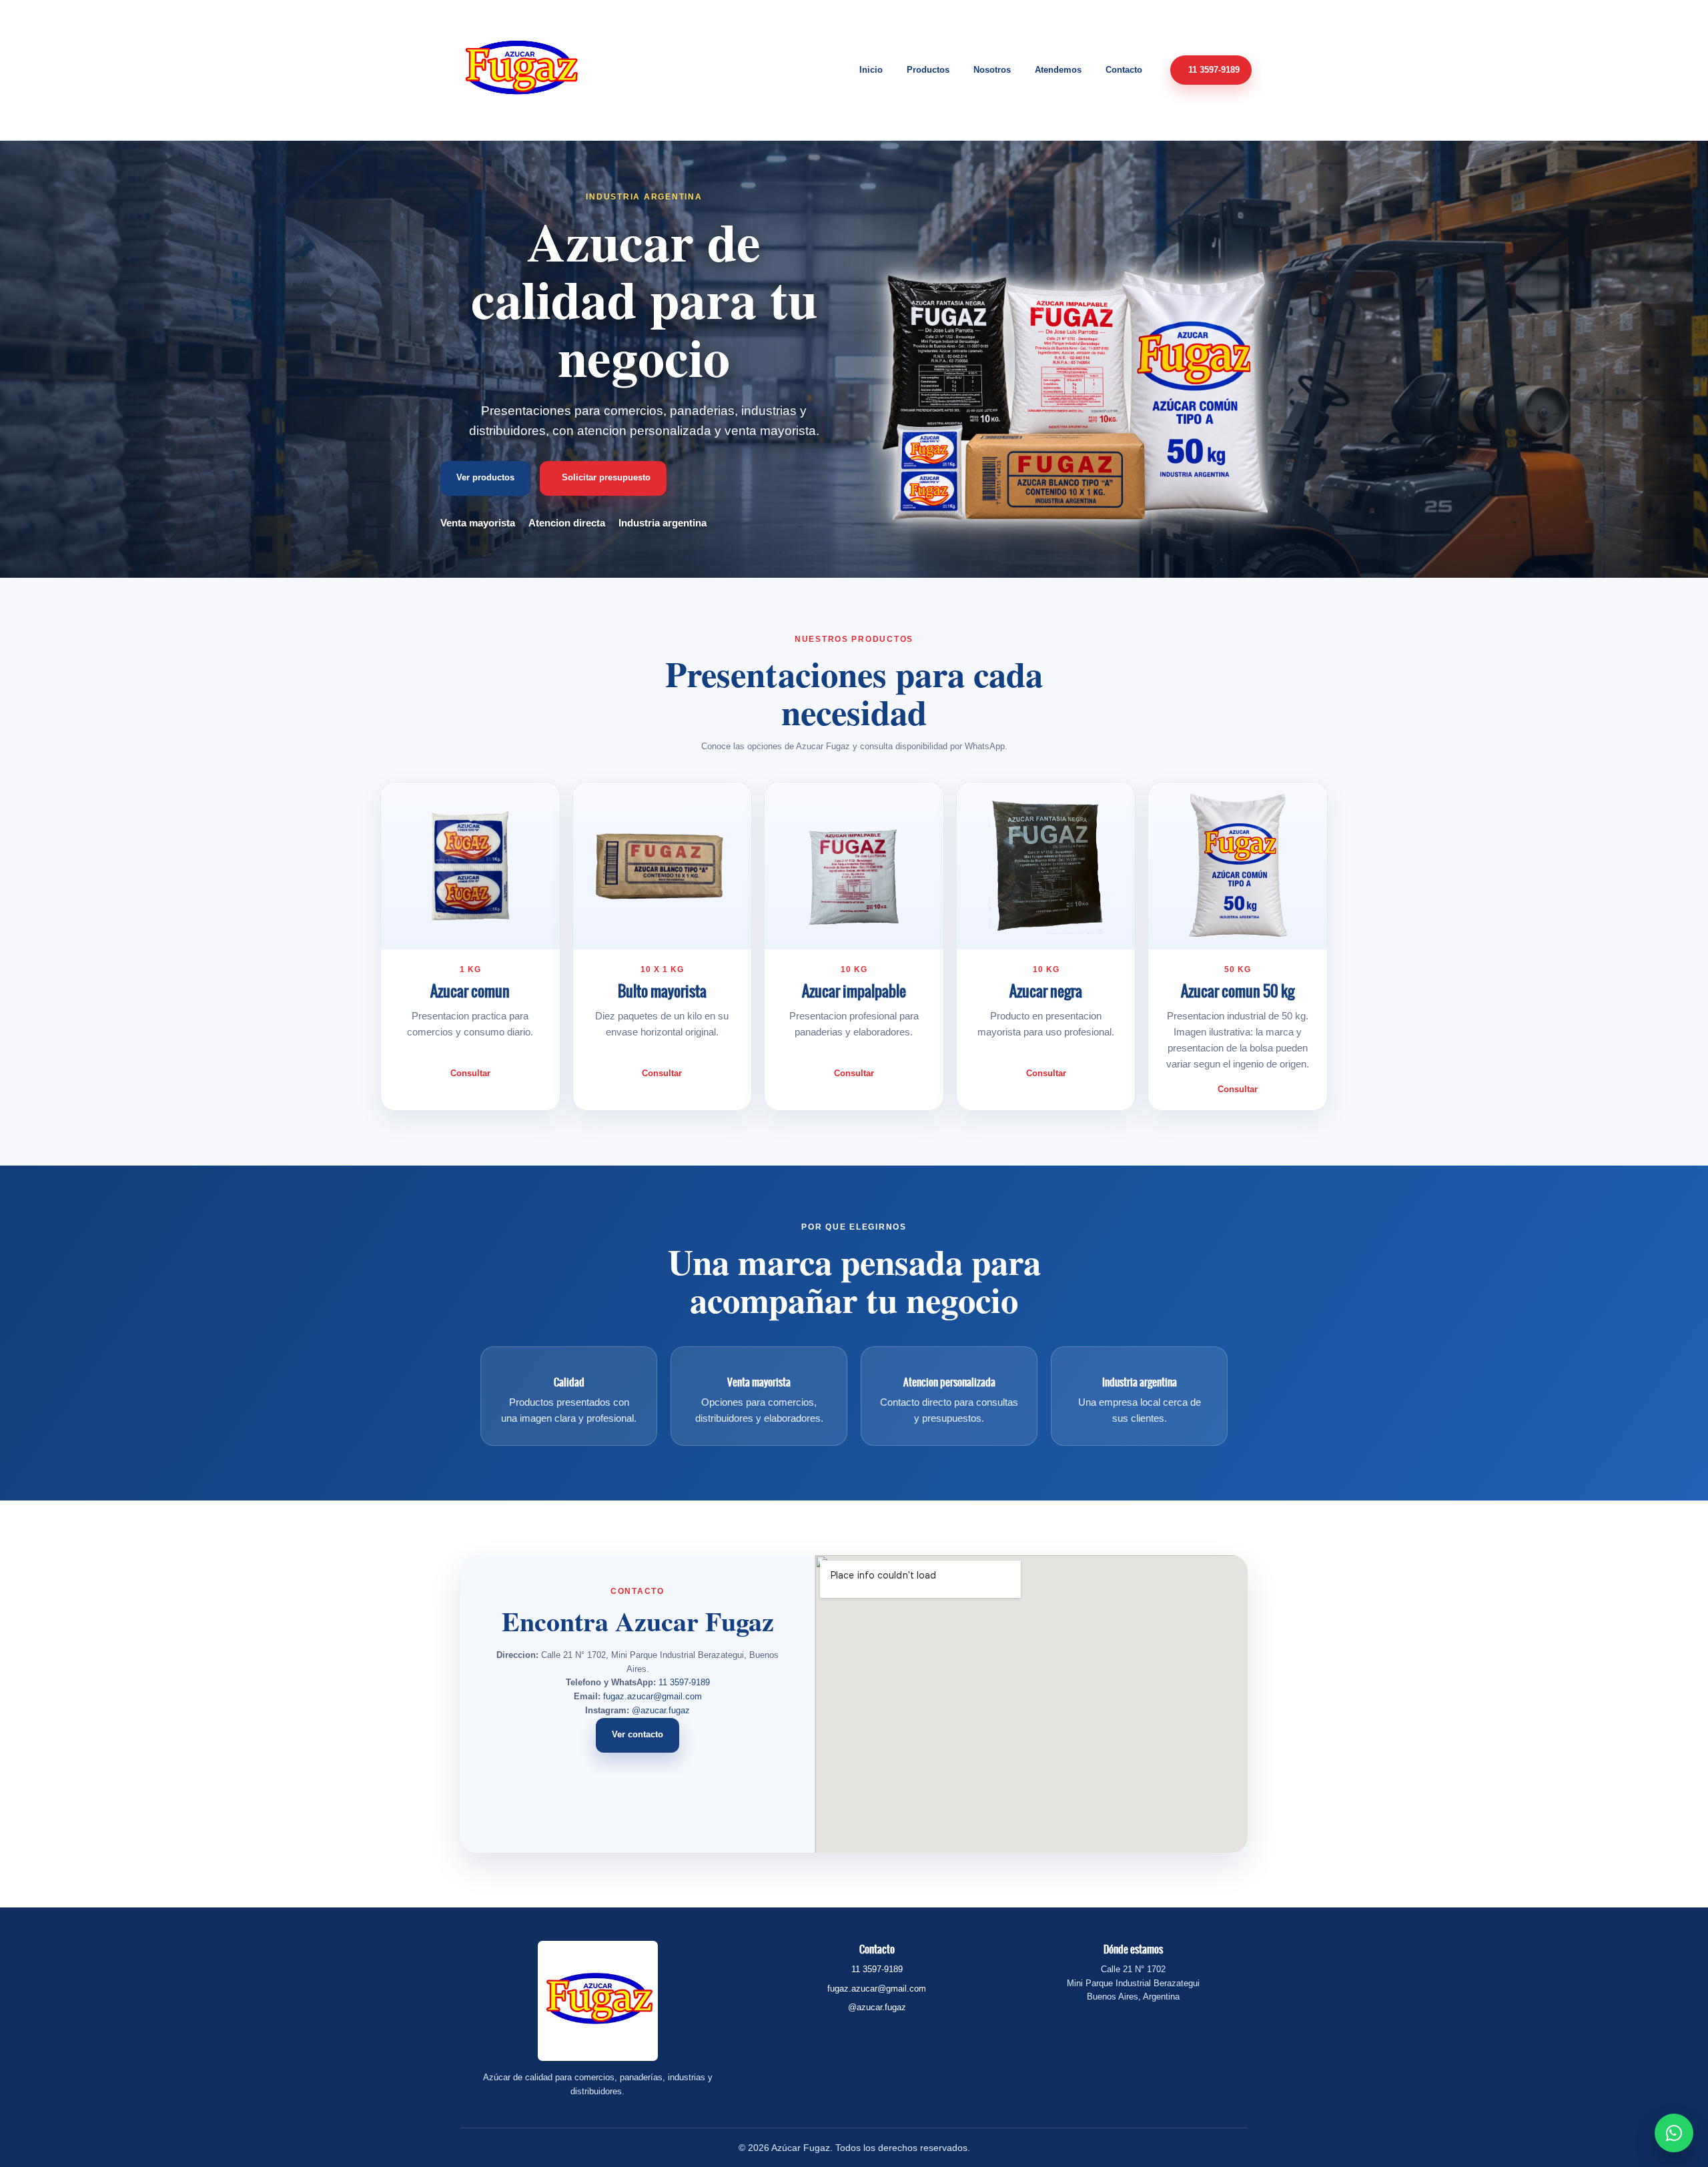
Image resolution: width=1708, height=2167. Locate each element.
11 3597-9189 (684, 1682)
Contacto (1124, 70)
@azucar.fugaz (661, 1710)
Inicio (871, 70)
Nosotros (992, 70)
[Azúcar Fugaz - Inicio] (520, 70)
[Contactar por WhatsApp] (1674, 2133)
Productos (928, 70)
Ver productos (485, 477)
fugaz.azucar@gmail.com (653, 1696)
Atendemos (1058, 70)
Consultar (470, 1073)
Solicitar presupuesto (606, 477)
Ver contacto (637, 1734)
